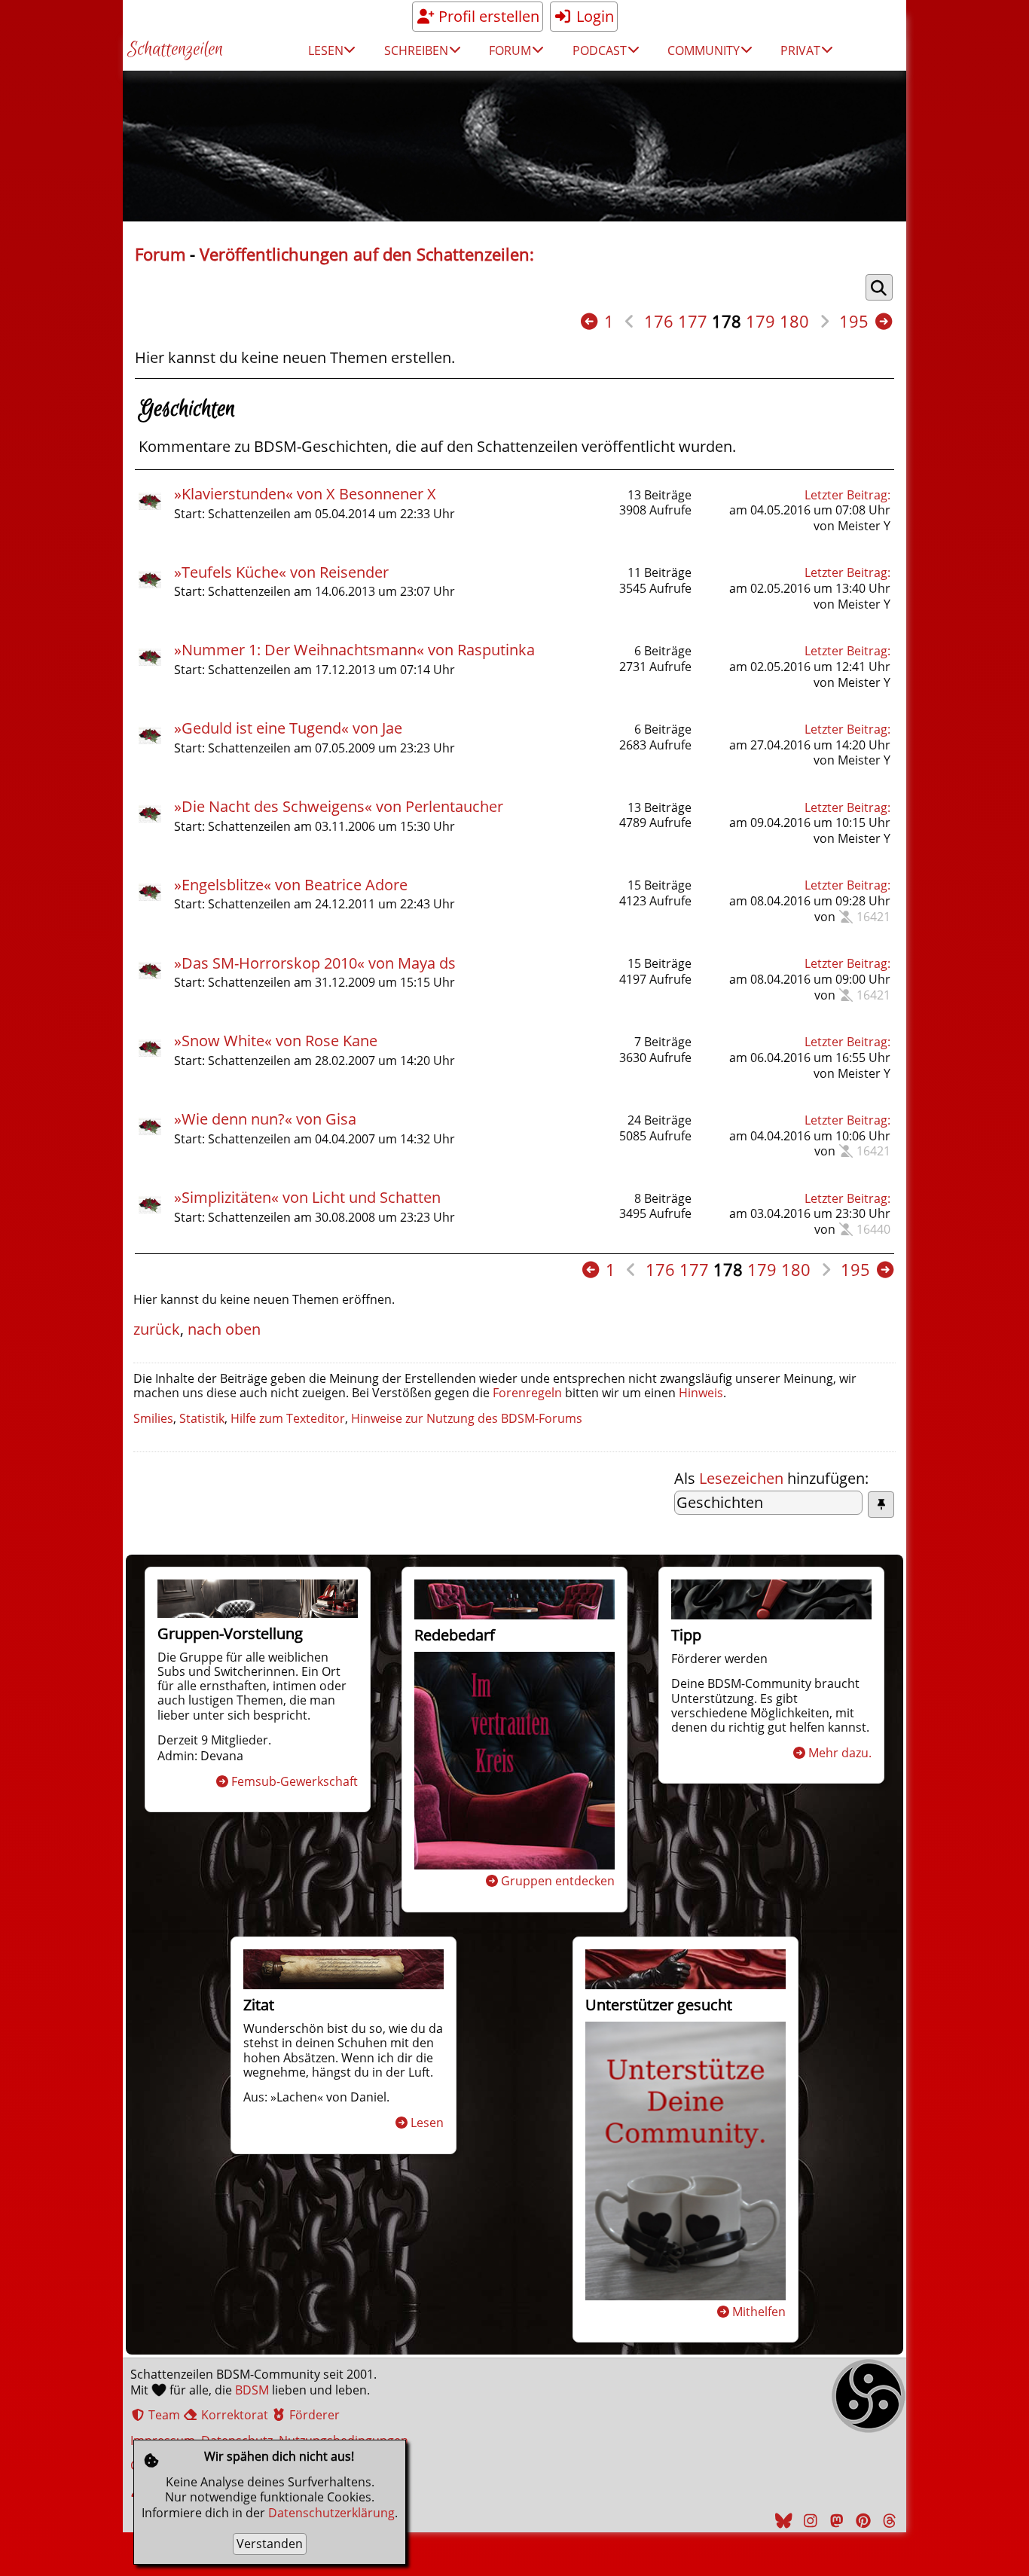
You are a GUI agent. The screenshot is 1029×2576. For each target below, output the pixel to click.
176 (659, 321)
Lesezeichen (741, 1478)
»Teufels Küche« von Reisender (281, 572)
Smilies (153, 1418)
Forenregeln (527, 1393)
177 (693, 321)
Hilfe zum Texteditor (288, 1418)
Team (163, 2415)
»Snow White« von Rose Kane (276, 1041)
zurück (157, 1329)
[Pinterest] (861, 2521)
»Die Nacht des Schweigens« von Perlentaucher (339, 806)
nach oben (224, 1329)
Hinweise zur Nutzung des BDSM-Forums (467, 1418)
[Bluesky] (782, 2521)
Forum (160, 254)
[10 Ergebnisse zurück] (589, 321)
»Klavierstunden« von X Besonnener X (305, 494)
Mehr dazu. (840, 1753)
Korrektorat (233, 2415)
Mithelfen (759, 2312)
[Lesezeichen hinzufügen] (881, 1505)
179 (760, 321)
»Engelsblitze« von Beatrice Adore (291, 885)
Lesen (427, 2123)
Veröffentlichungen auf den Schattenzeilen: (367, 254)
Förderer (313, 2415)
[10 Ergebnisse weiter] (884, 321)
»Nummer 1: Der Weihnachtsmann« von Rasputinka (354, 650)
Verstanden (270, 2544)
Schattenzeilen (175, 50)
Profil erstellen (487, 16)
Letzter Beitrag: (847, 495)
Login (593, 16)
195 (854, 321)
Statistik (202, 1418)
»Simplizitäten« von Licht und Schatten (307, 1197)
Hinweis (701, 1393)
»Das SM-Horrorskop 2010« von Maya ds (315, 963)
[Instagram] (808, 2521)
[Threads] (887, 2521)
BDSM (252, 2390)
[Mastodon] (835, 2521)
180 (794, 321)
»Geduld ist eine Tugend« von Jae (288, 728)
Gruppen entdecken (558, 1881)
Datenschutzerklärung (331, 2513)
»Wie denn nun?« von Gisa (265, 1119)
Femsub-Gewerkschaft (295, 1781)
